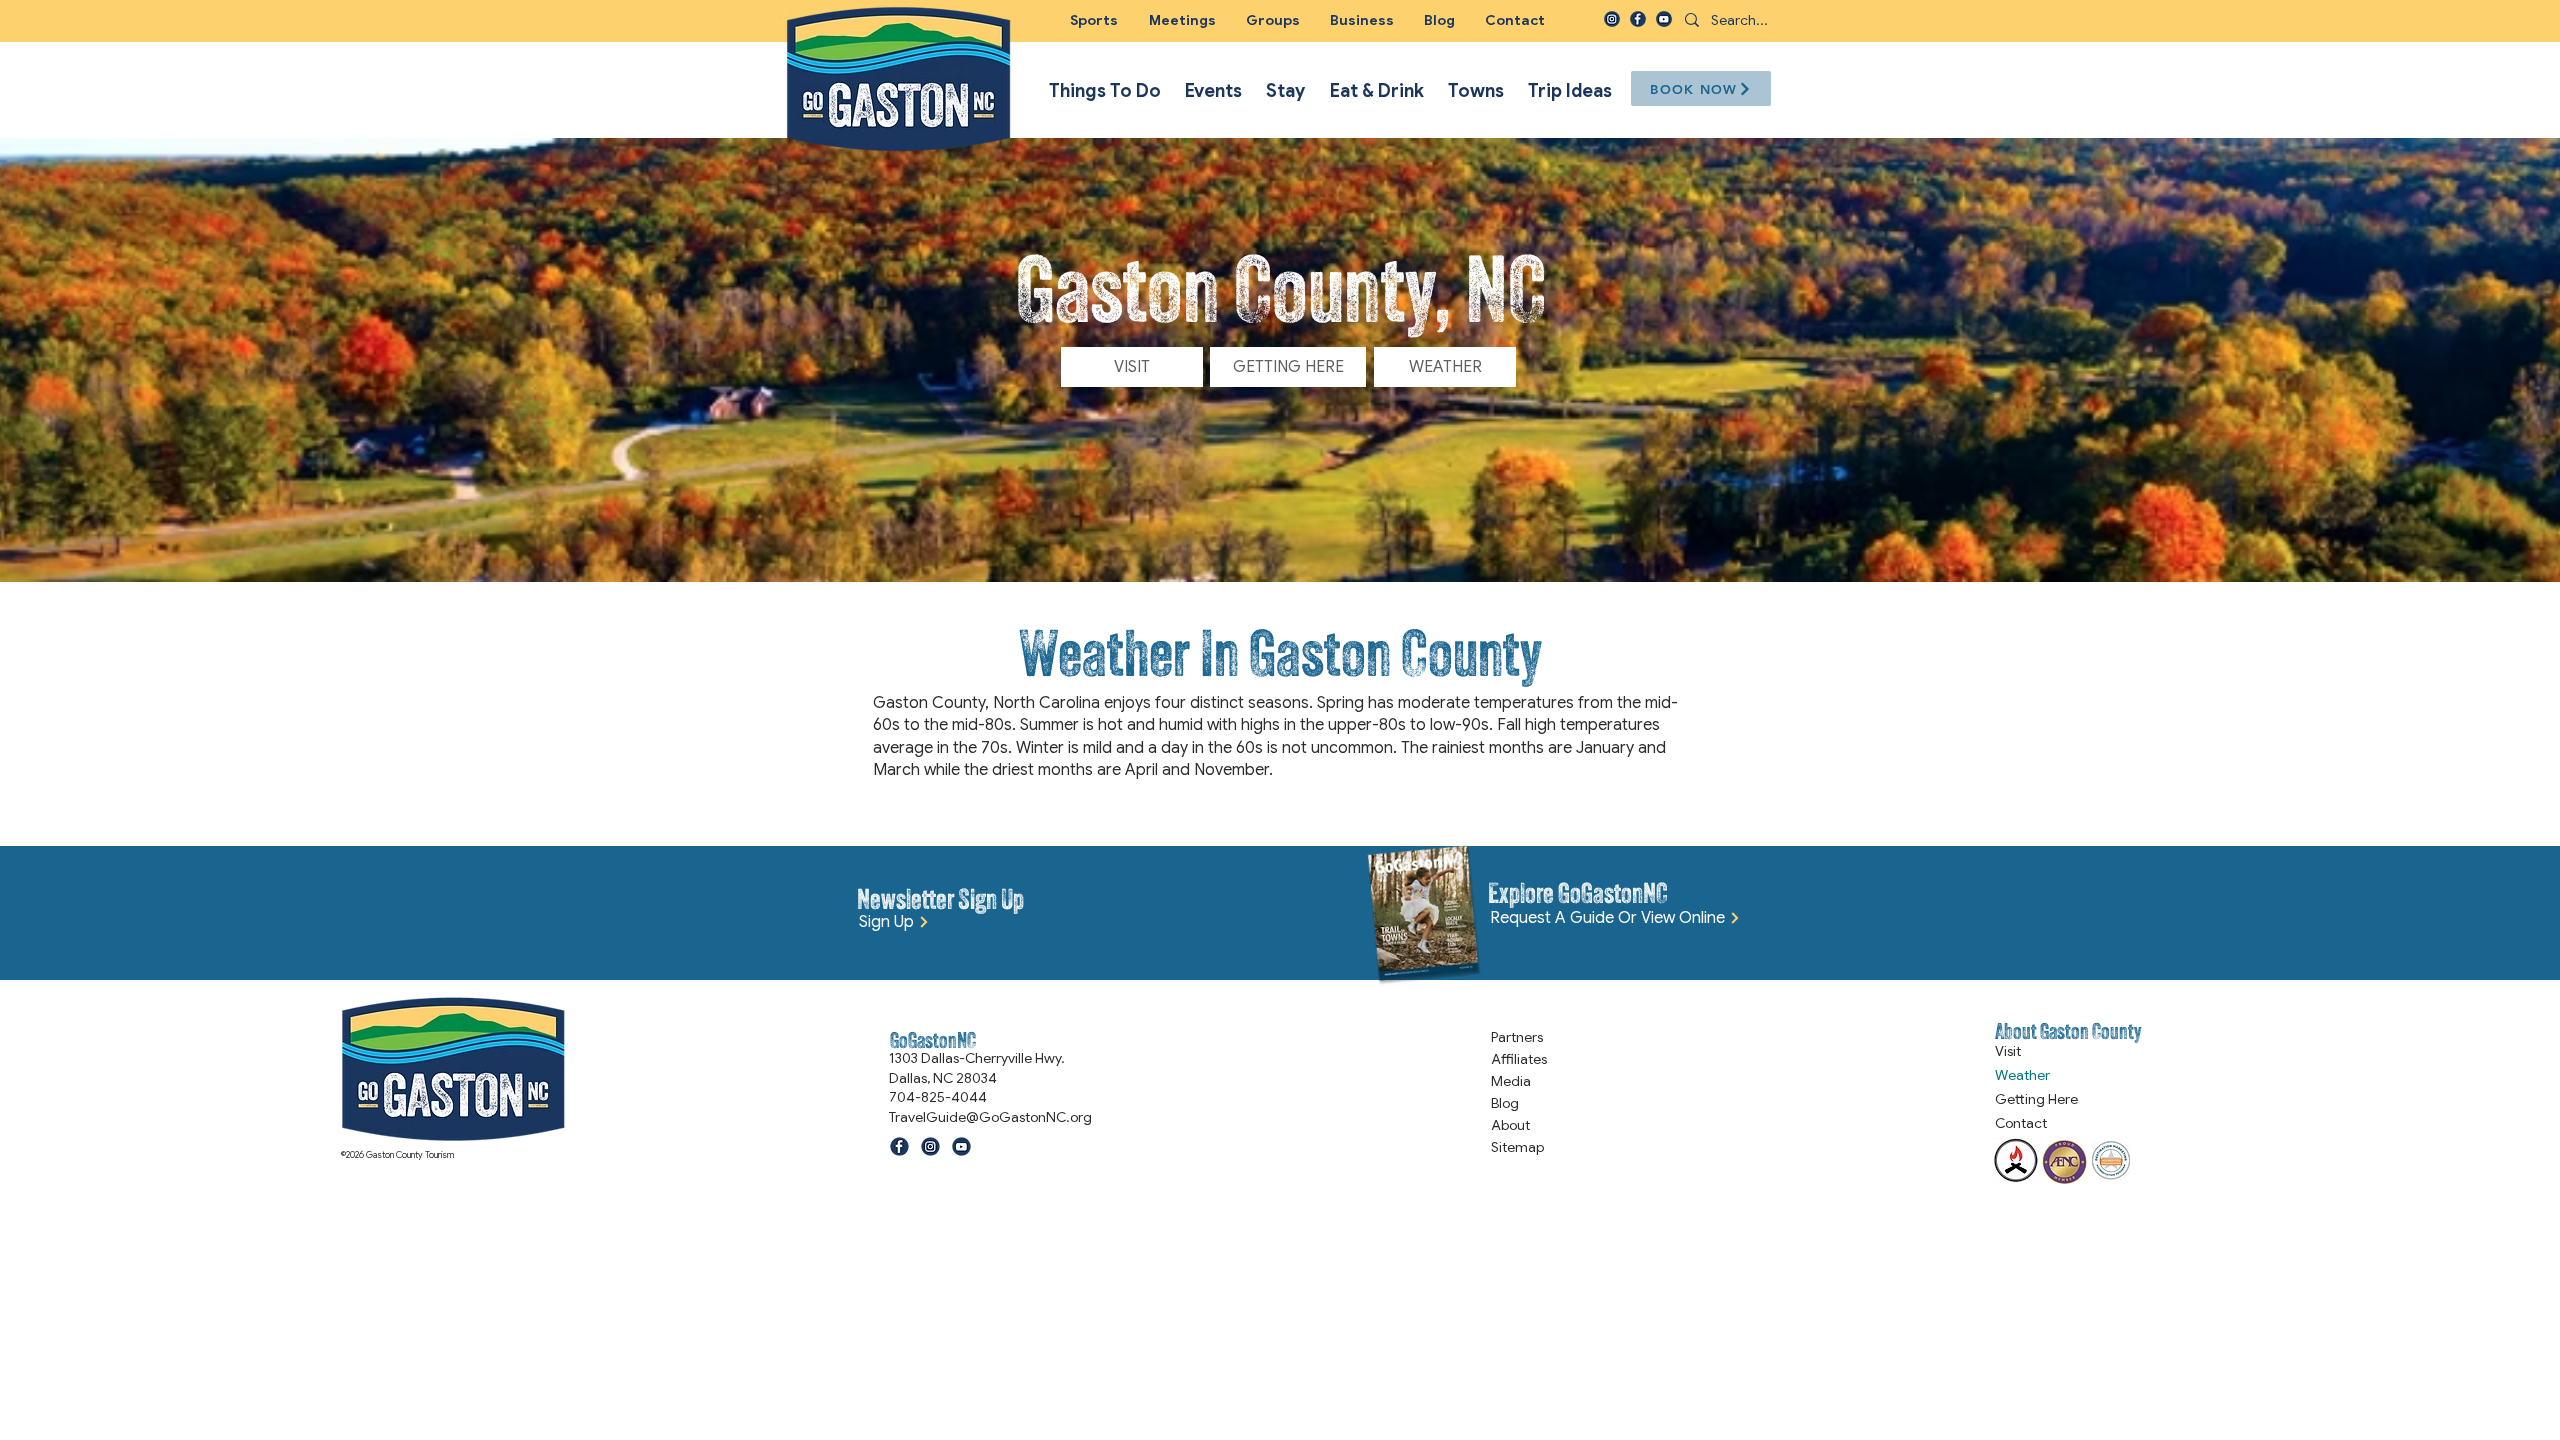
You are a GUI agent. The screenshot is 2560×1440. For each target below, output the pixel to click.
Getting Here (2036, 1099)
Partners (1517, 1037)
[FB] (1638, 19)
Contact (2021, 1123)
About (1510, 1125)
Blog (1505, 1103)
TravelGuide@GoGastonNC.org (990, 1117)
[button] (1273, 20)
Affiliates (1519, 1059)
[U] (1664, 19)
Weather (2022, 1075)
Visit (2008, 1051)
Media (1511, 1081)
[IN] (1612, 19)
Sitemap (1517, 1147)
